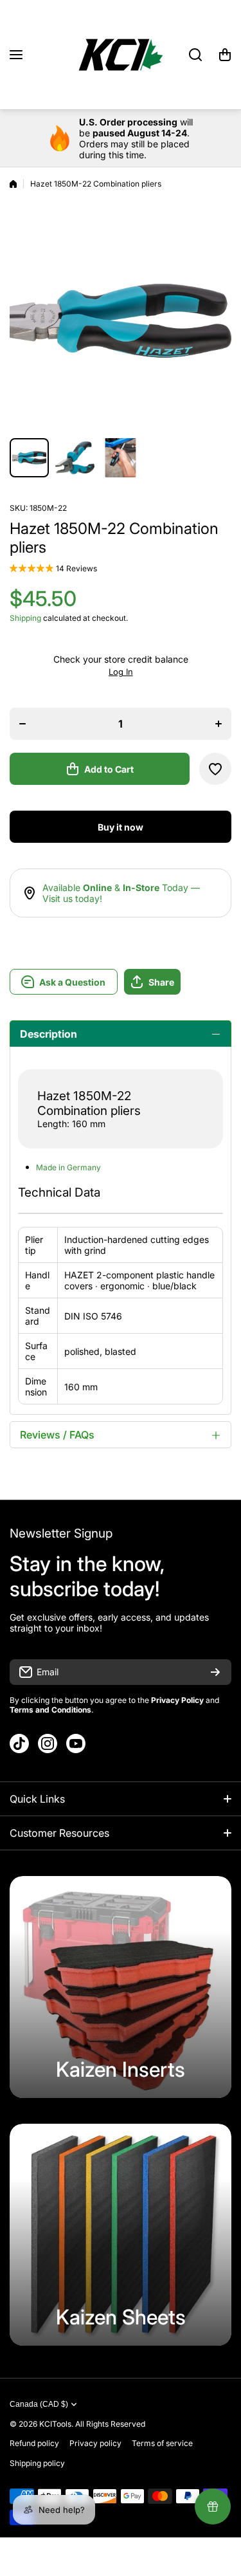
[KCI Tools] (121, 55)
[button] (225, 55)
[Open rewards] (213, 2507)
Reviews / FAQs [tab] (57, 1435)
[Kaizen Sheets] (121, 2235)
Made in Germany (68, 1167)
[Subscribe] (215, 1672)
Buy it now (121, 827)
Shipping (25, 618)
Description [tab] (49, 1034)
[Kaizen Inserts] (121, 1987)
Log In (121, 672)
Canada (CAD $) (39, 2404)
